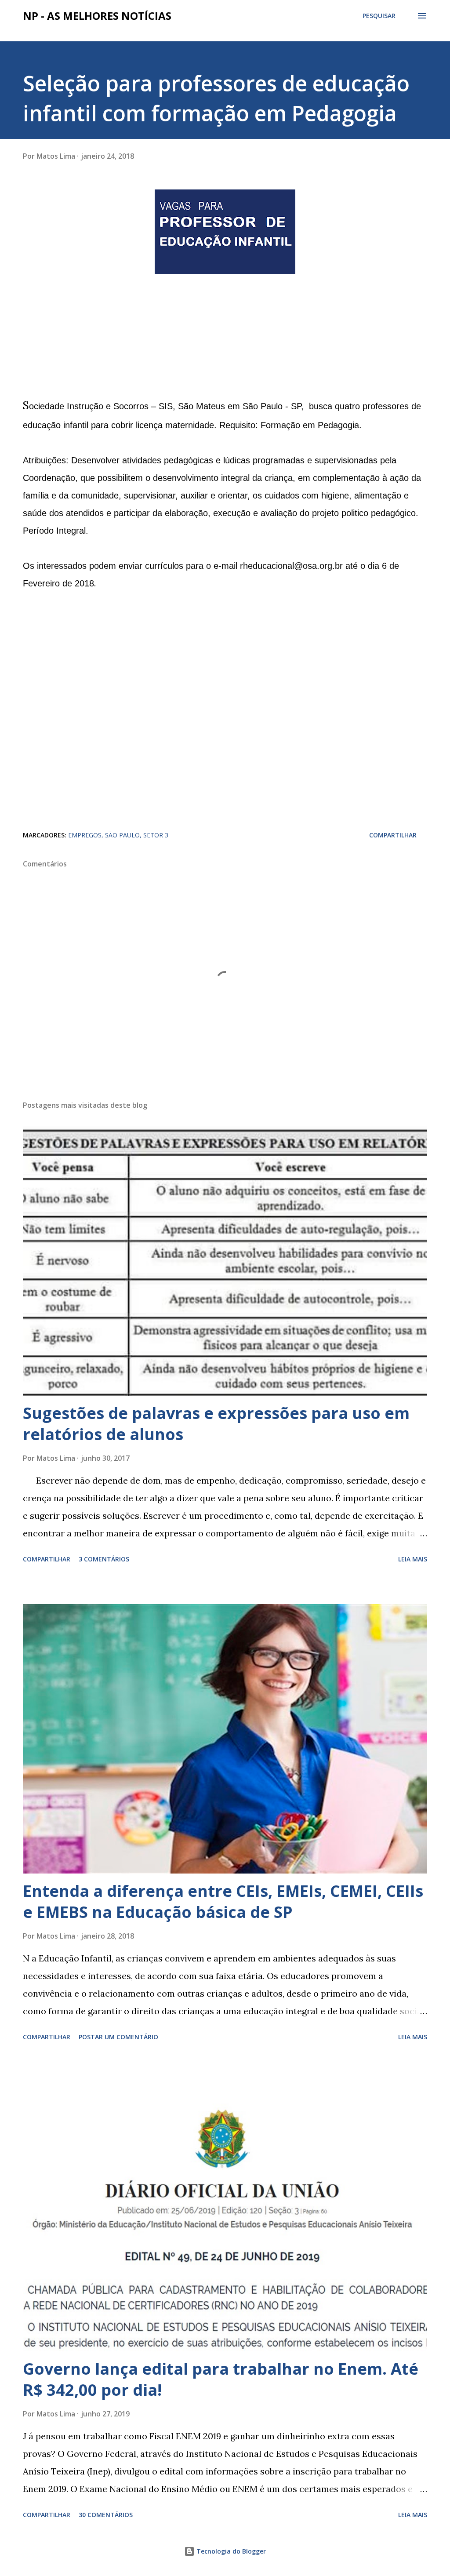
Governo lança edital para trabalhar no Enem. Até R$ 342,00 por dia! (221, 2379)
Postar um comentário (118, 2037)
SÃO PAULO (122, 835)
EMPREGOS (85, 835)
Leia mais (413, 1559)
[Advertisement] (89, 335)
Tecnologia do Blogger (230, 2551)
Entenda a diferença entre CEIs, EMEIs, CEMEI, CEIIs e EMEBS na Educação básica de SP (223, 1901)
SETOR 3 (156, 835)
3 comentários (104, 1559)
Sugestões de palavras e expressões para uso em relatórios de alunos (216, 1424)
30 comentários (106, 2515)
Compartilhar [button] (393, 835)
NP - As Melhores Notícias (97, 16)
